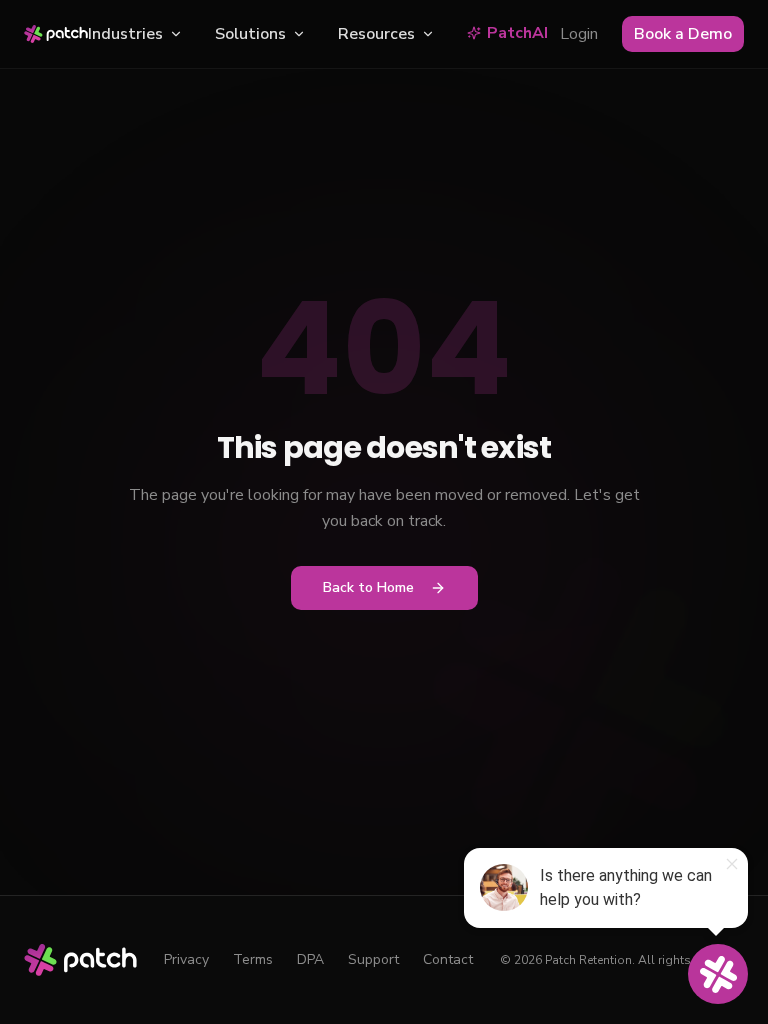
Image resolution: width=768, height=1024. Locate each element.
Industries (125, 34)
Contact (448, 959)
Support (373, 959)
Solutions (250, 34)
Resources (376, 34)
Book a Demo (683, 34)
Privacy (186, 959)
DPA (310, 959)
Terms (253, 959)
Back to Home (368, 587)
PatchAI (517, 33)
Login (579, 34)
